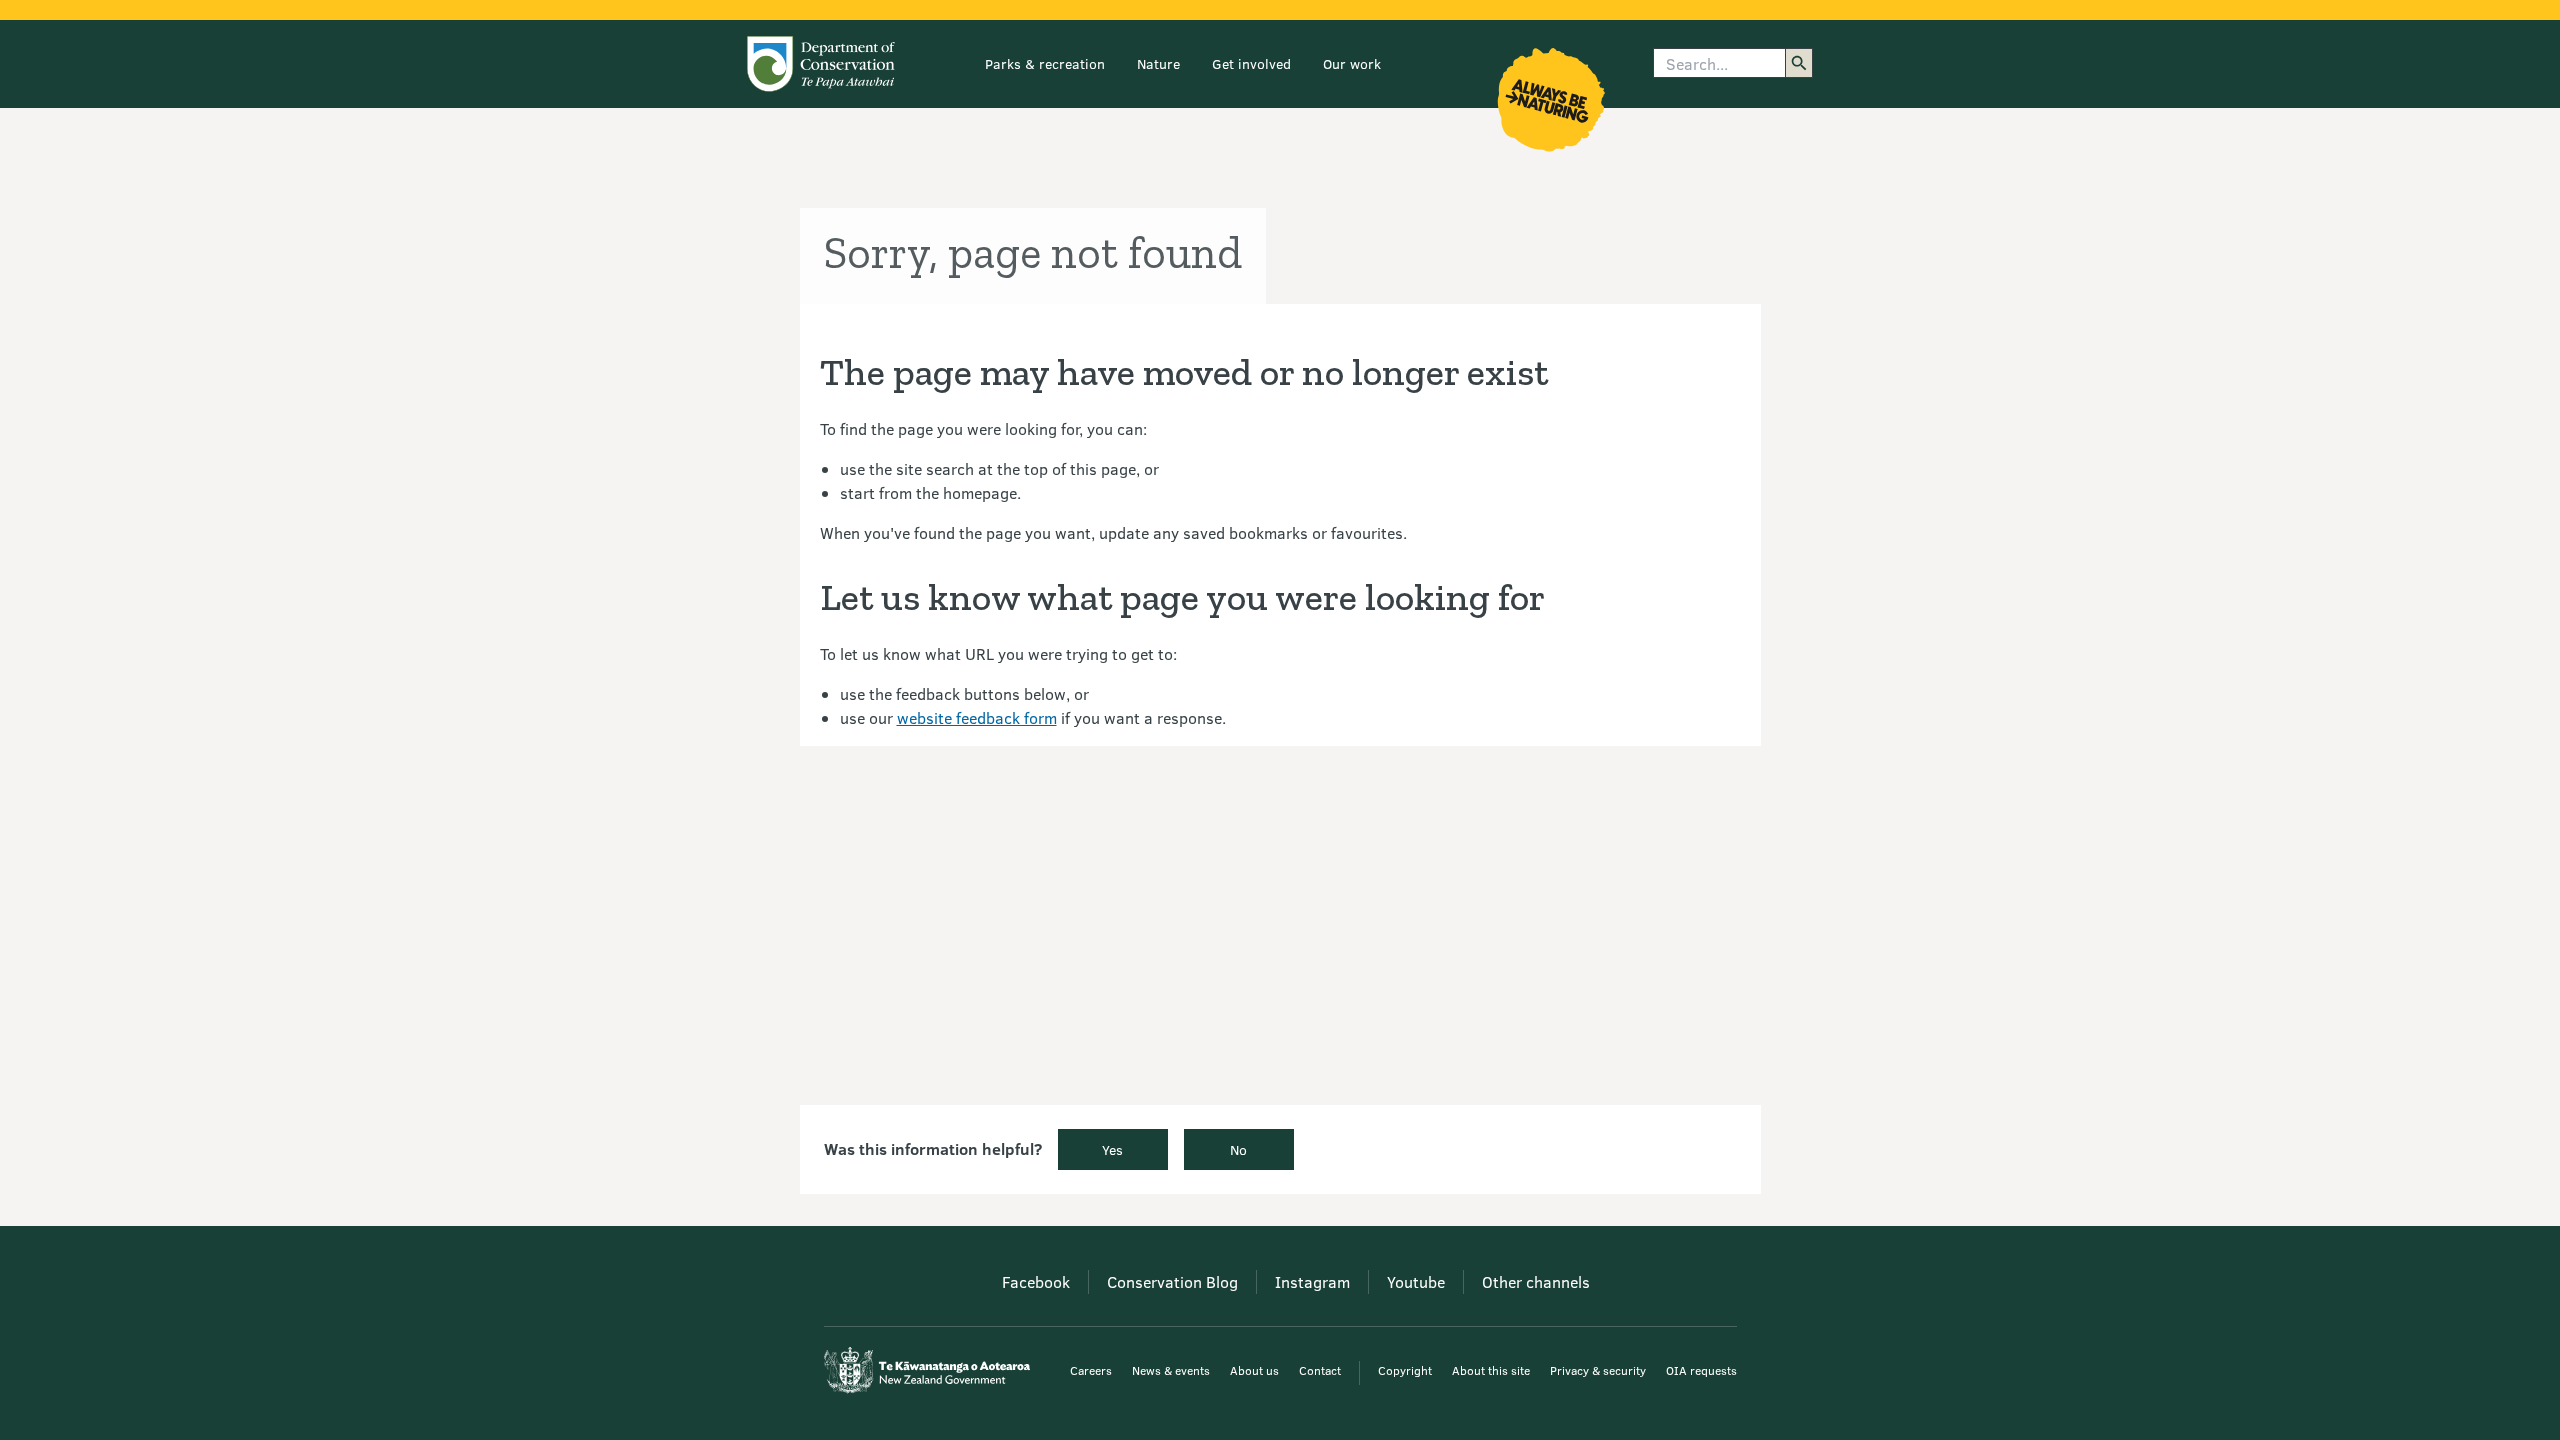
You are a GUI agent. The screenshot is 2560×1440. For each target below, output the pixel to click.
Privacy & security (1598, 1370)
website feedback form (977, 717)
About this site (1491, 1370)
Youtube (1416, 1281)
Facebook (1036, 1281)
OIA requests (1701, 1370)
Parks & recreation (1045, 63)
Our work (1352, 63)
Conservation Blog (1172, 1281)
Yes (1112, 1149)
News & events (1171, 1370)
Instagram (1312, 1281)
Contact (1320, 1370)
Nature (1158, 63)
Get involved (1251, 63)
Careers (1091, 1370)
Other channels (1536, 1281)
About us (1254, 1370)
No (1238, 1149)
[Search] (1799, 63)
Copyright (1405, 1370)
